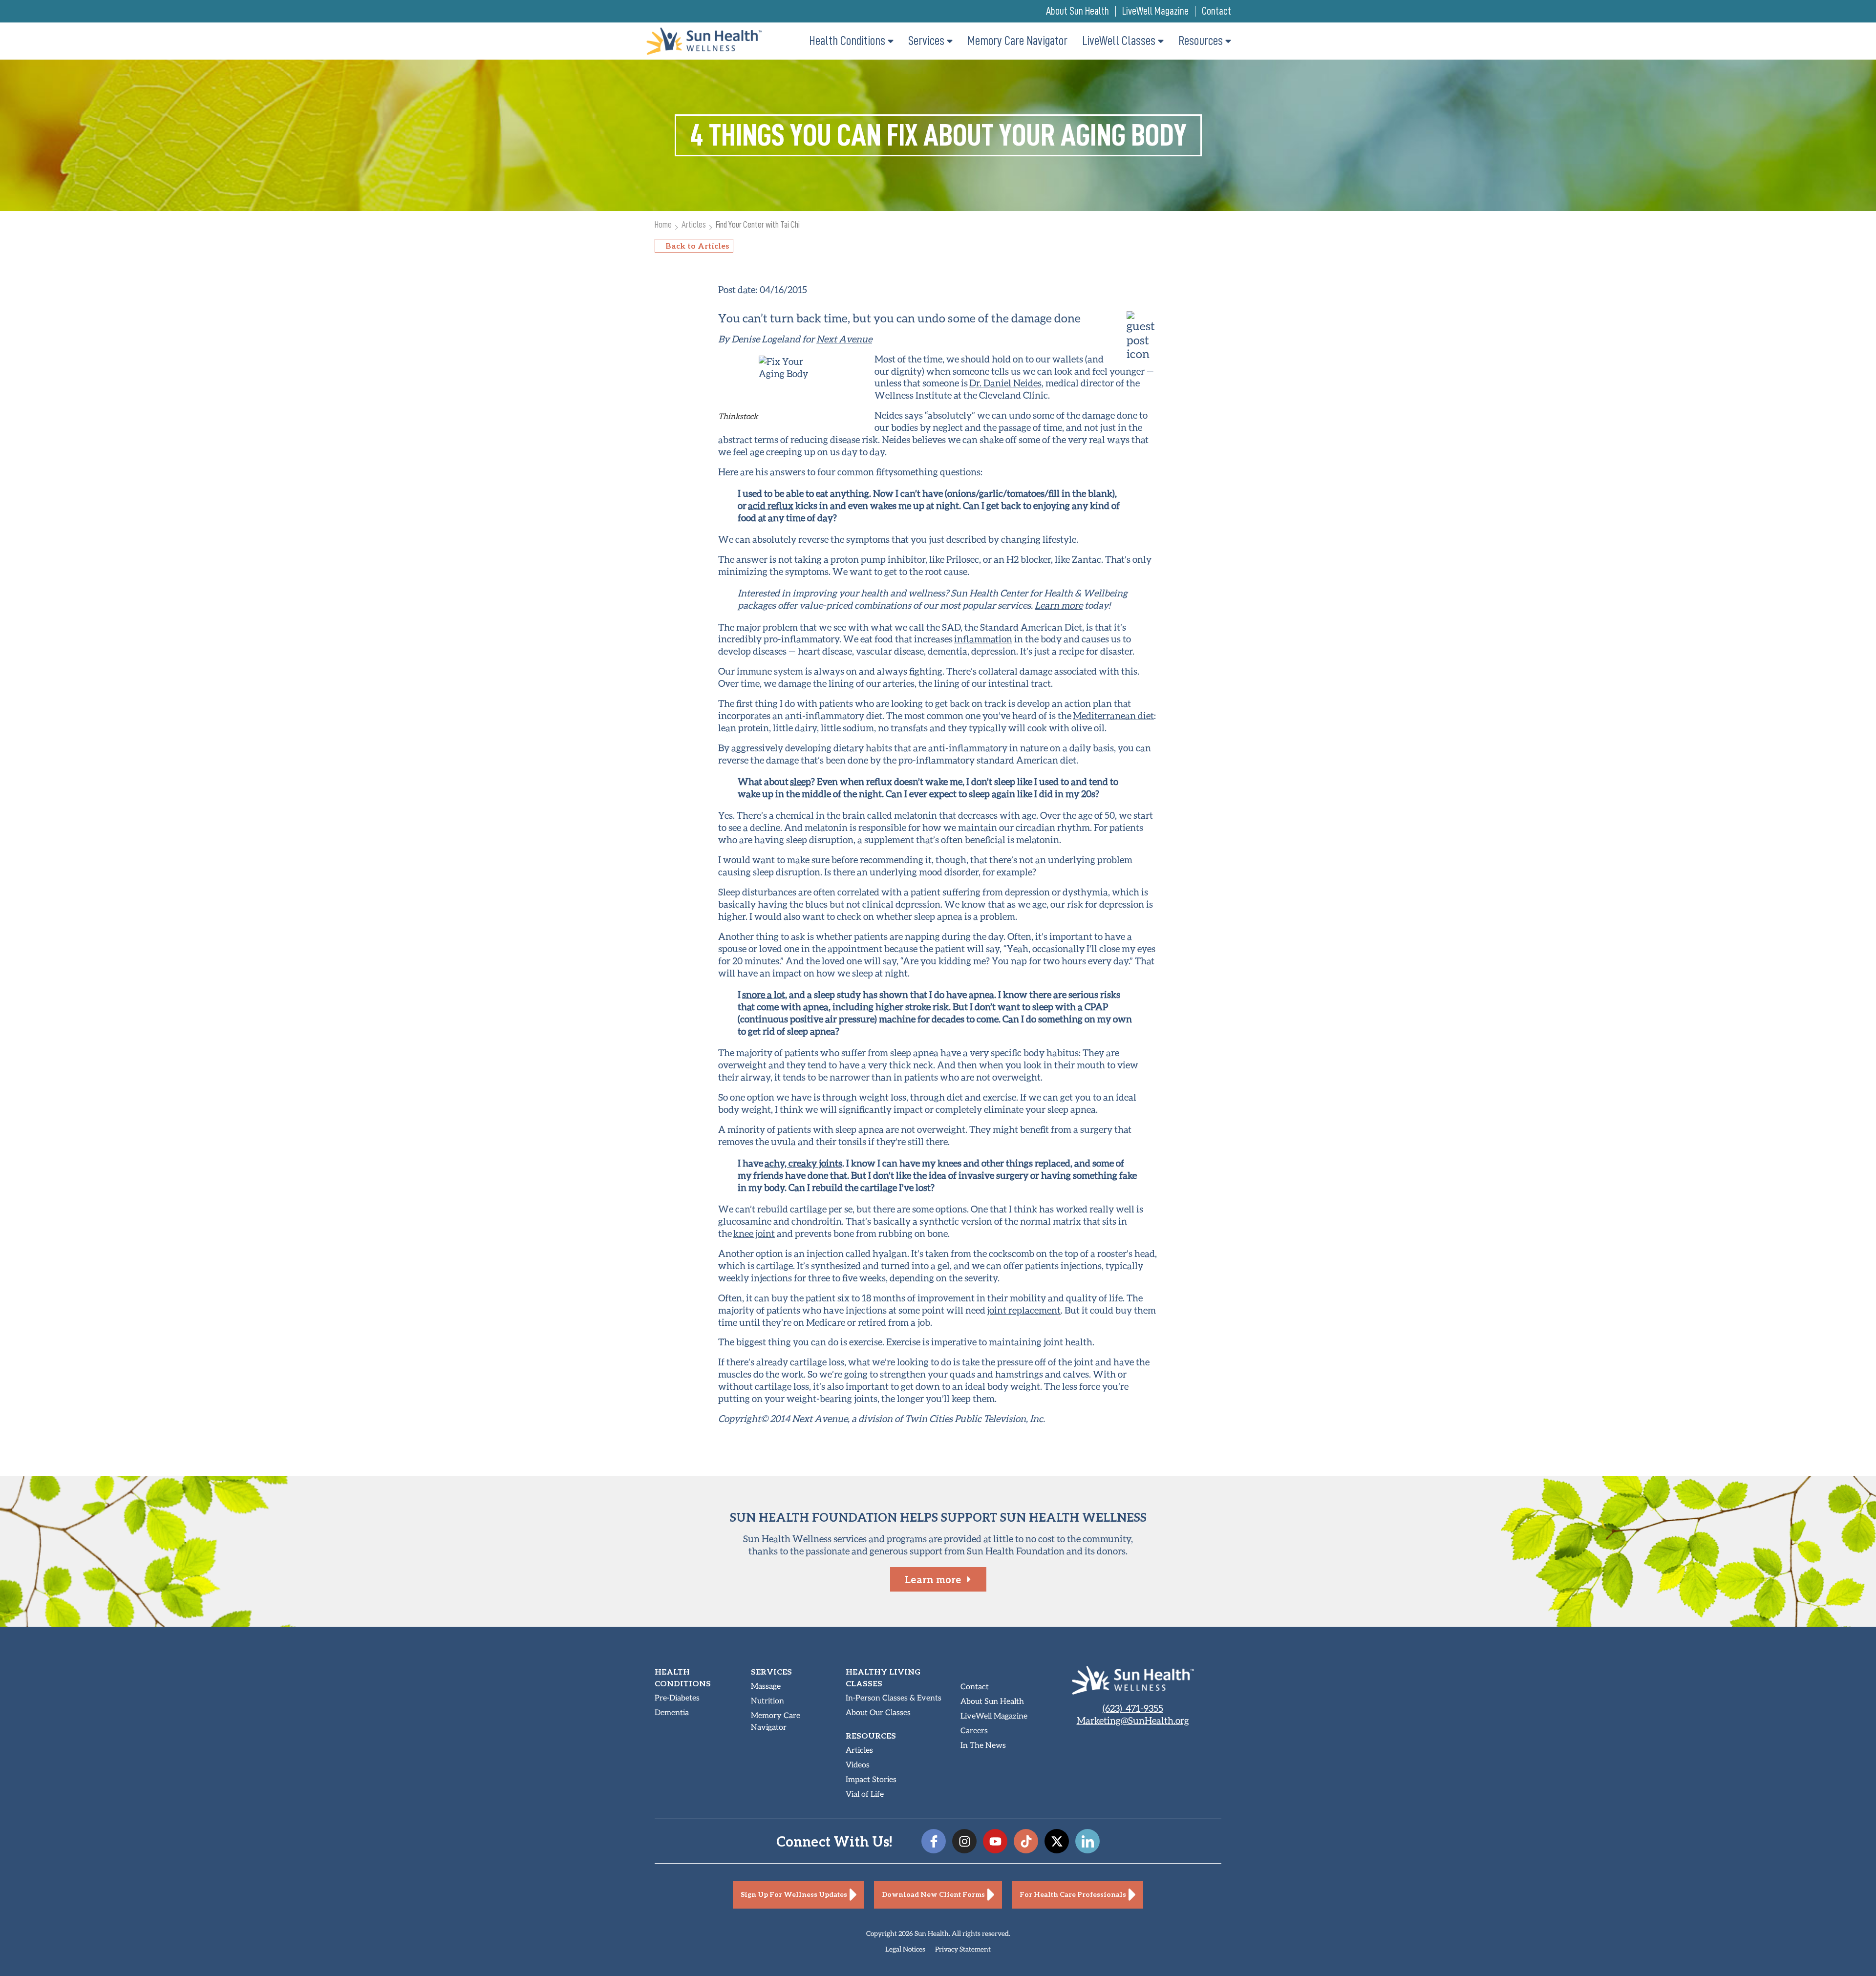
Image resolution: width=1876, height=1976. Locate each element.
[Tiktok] (1026, 1841)
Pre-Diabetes (677, 1698)
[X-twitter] (1057, 1841)
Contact (1216, 11)
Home (663, 224)
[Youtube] (995, 1841)
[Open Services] (950, 41)
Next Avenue (844, 339)
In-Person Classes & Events (894, 1698)
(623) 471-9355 (1133, 1708)
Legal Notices (905, 1949)
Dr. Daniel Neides (1005, 383)
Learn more (1059, 605)
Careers (974, 1731)
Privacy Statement (963, 1949)
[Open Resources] (1228, 41)
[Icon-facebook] (934, 1841)
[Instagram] (964, 1841)
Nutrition (767, 1701)
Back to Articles (697, 245)
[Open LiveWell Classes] (1161, 41)
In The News (983, 1746)
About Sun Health (1077, 11)
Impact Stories (871, 1780)
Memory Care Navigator (776, 1722)
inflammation (983, 639)
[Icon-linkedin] (1087, 1841)
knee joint (754, 1233)
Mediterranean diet (1113, 715)
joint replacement (1024, 1310)
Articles (694, 224)
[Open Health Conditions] (891, 41)
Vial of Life (865, 1795)
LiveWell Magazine (1155, 11)
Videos (858, 1765)
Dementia (672, 1713)
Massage (766, 1687)
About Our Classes (878, 1713)
